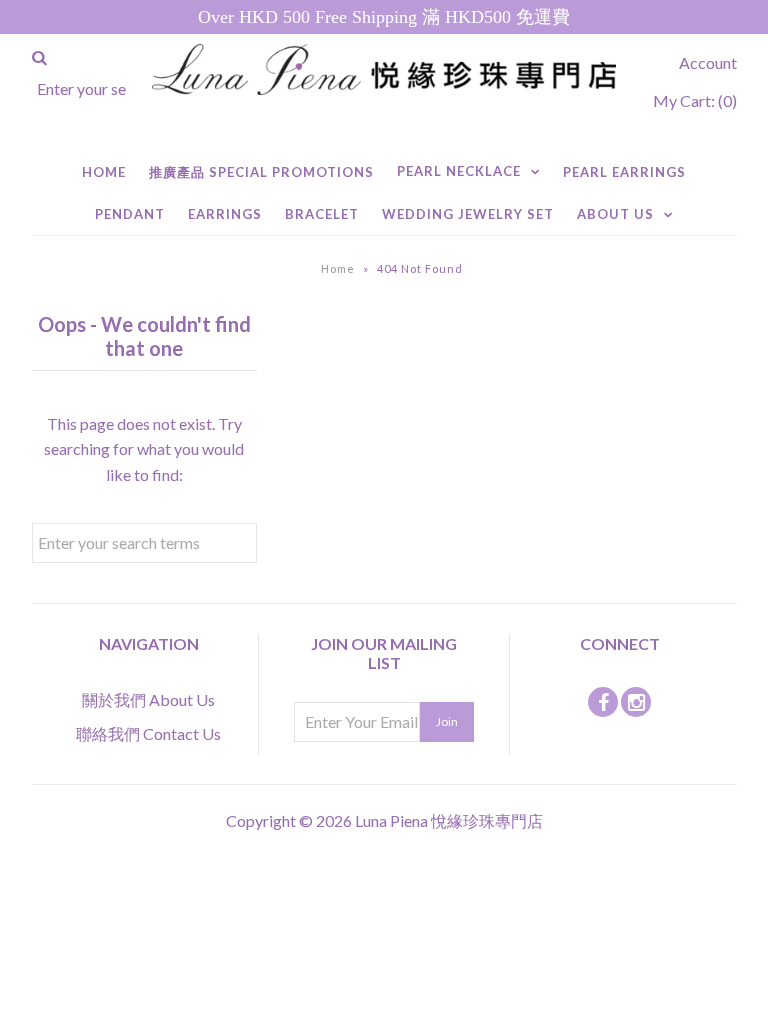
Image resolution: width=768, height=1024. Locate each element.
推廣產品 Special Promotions (261, 172)
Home (104, 172)
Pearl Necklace (459, 171)
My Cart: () (695, 100)
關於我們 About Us (148, 699)
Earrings (225, 214)
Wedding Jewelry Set (468, 214)
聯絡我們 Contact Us (148, 733)
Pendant (130, 214)
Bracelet (322, 214)
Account (708, 62)
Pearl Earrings (624, 172)
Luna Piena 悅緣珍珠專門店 (449, 820)
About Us (615, 214)
